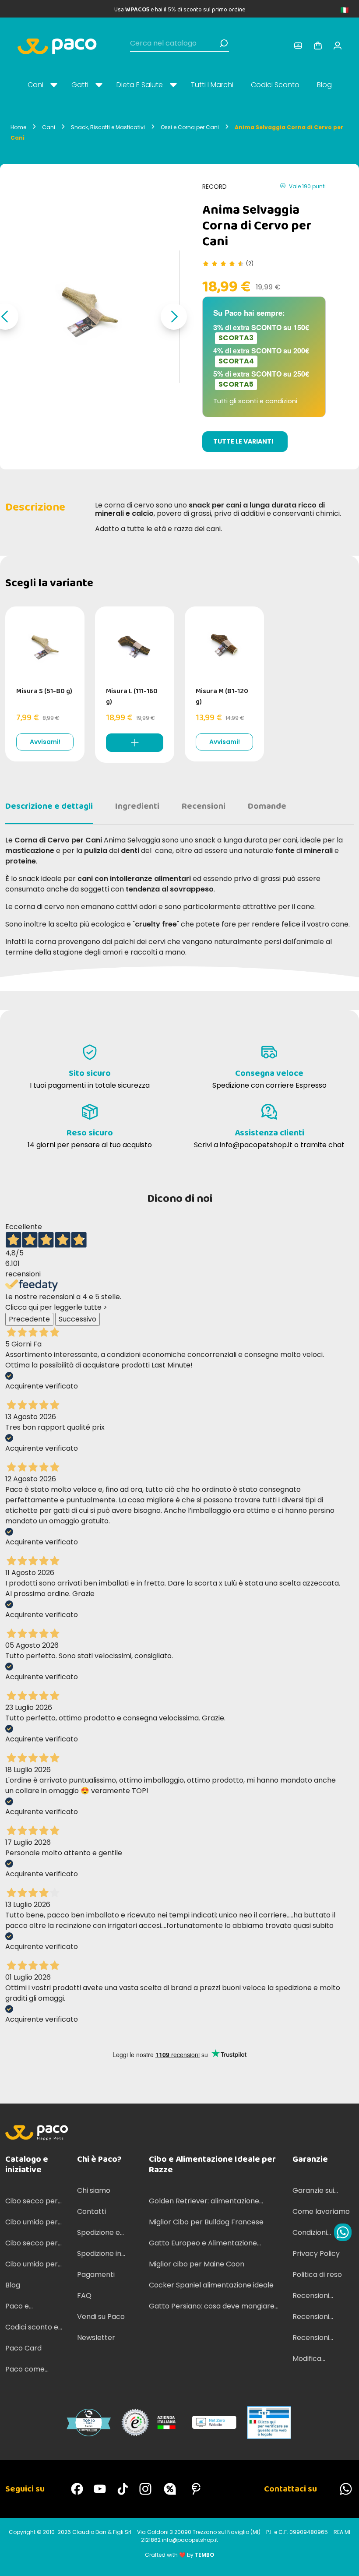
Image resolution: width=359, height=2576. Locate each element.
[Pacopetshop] (77, 2489)
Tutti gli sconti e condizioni (255, 401)
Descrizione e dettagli (49, 806)
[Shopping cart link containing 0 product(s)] (318, 46)
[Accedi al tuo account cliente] (298, 46)
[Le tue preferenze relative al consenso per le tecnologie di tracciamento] (344, 2561)
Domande (267, 806)
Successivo (77, 1319)
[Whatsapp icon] (343, 2232)
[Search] (224, 43)
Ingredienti (137, 806)
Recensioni (204, 806)
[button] (174, 317)
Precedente (29, 1319)
